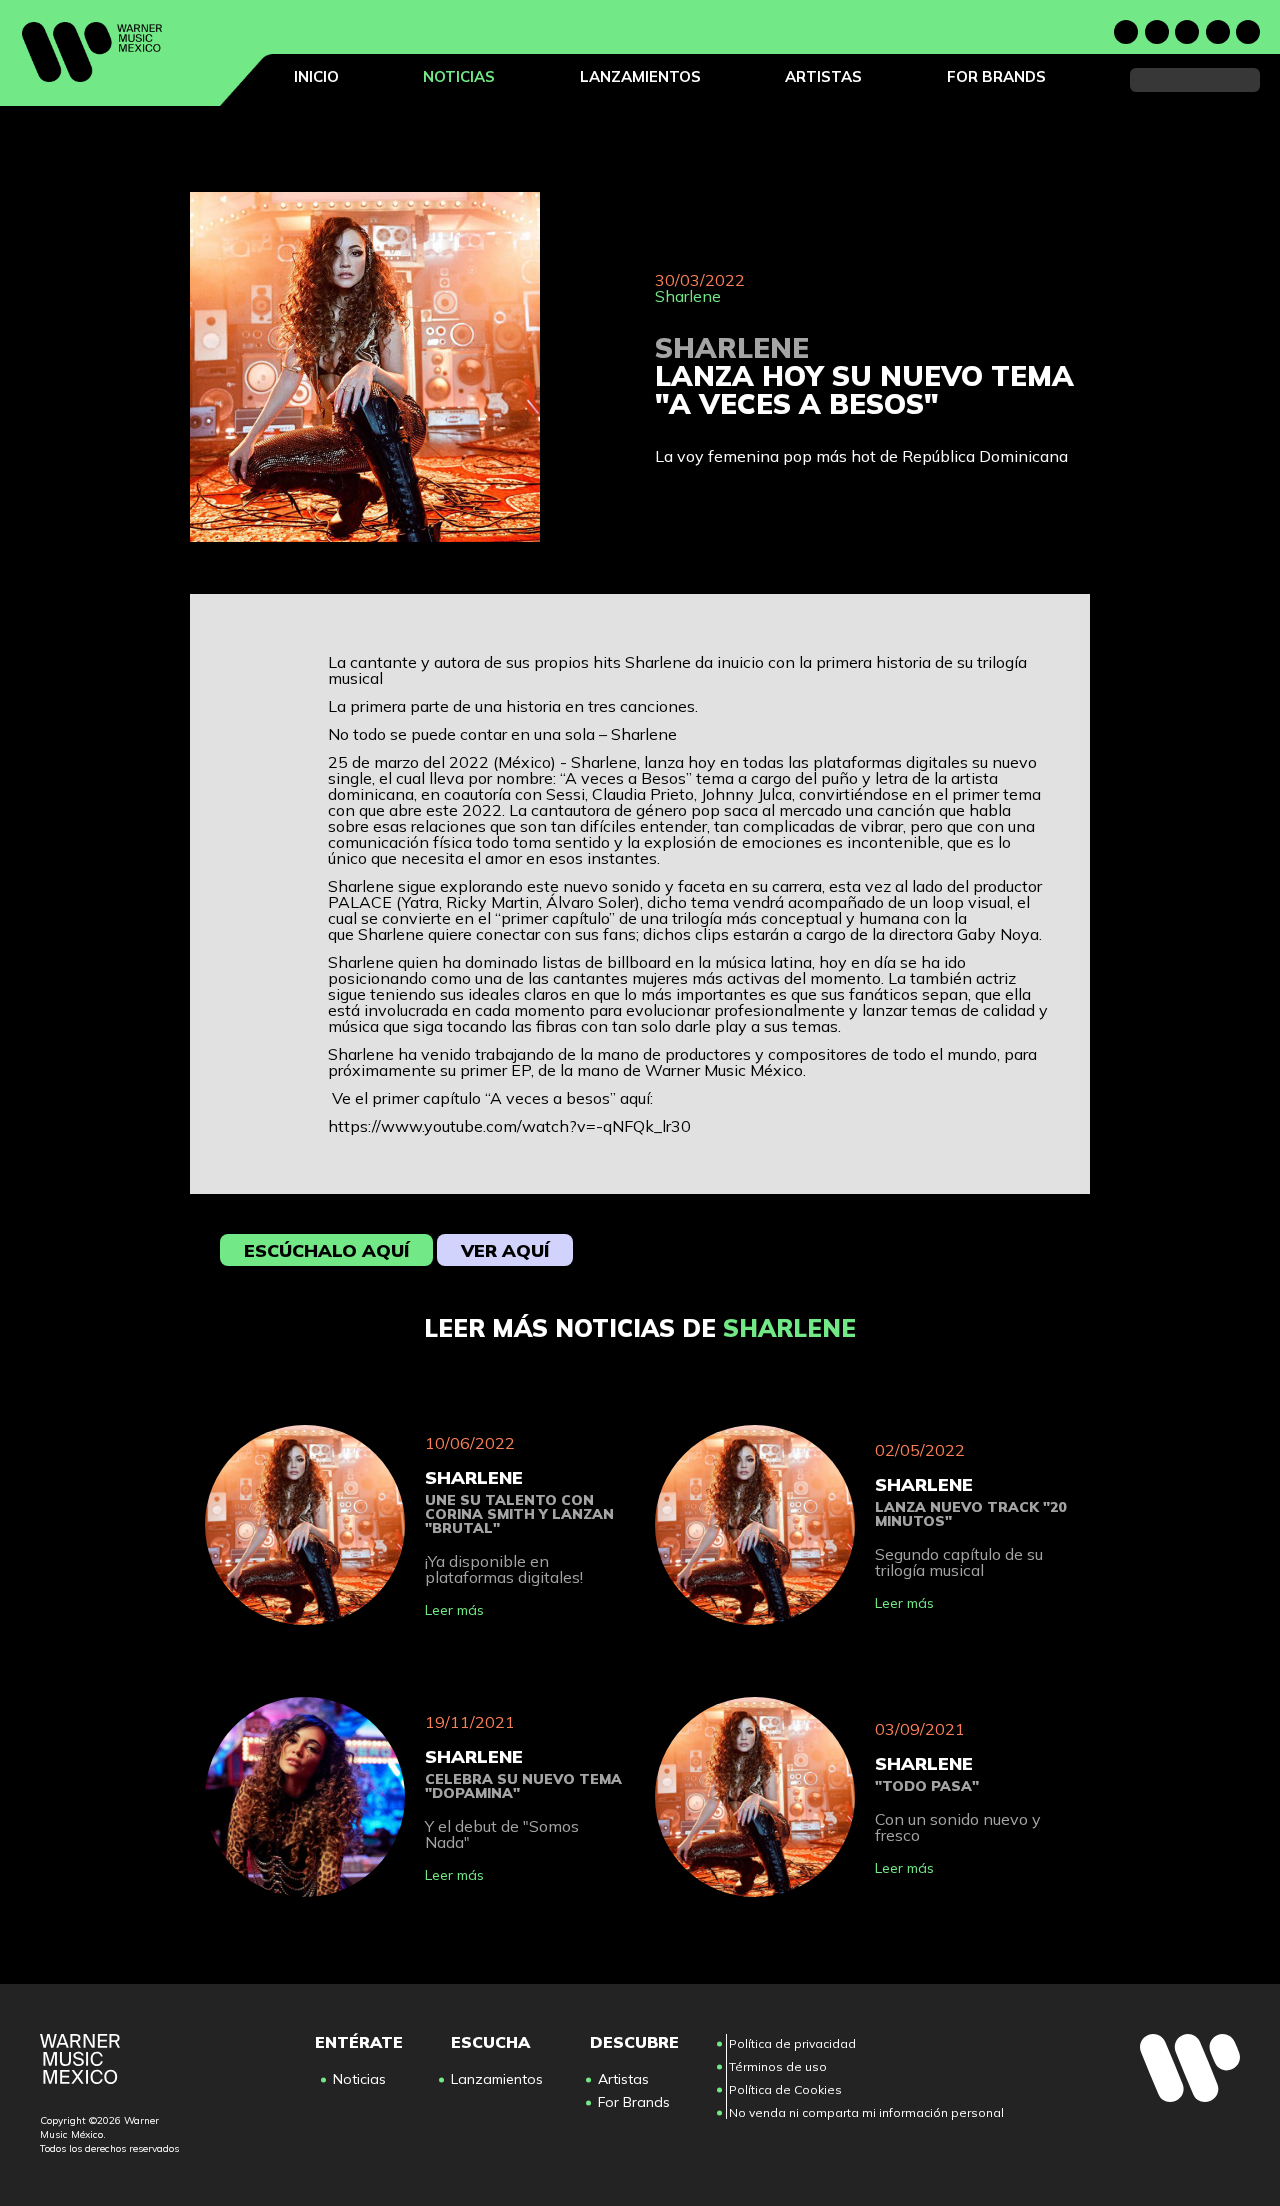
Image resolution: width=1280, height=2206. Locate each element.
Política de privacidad (792, 2043)
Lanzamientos (640, 76)
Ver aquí (505, 1250)
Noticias (459, 76)
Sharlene (688, 296)
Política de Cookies (785, 2089)
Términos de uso (778, 2066)
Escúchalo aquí (326, 1250)
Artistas (823, 76)
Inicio (316, 76)
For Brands (996, 76)
